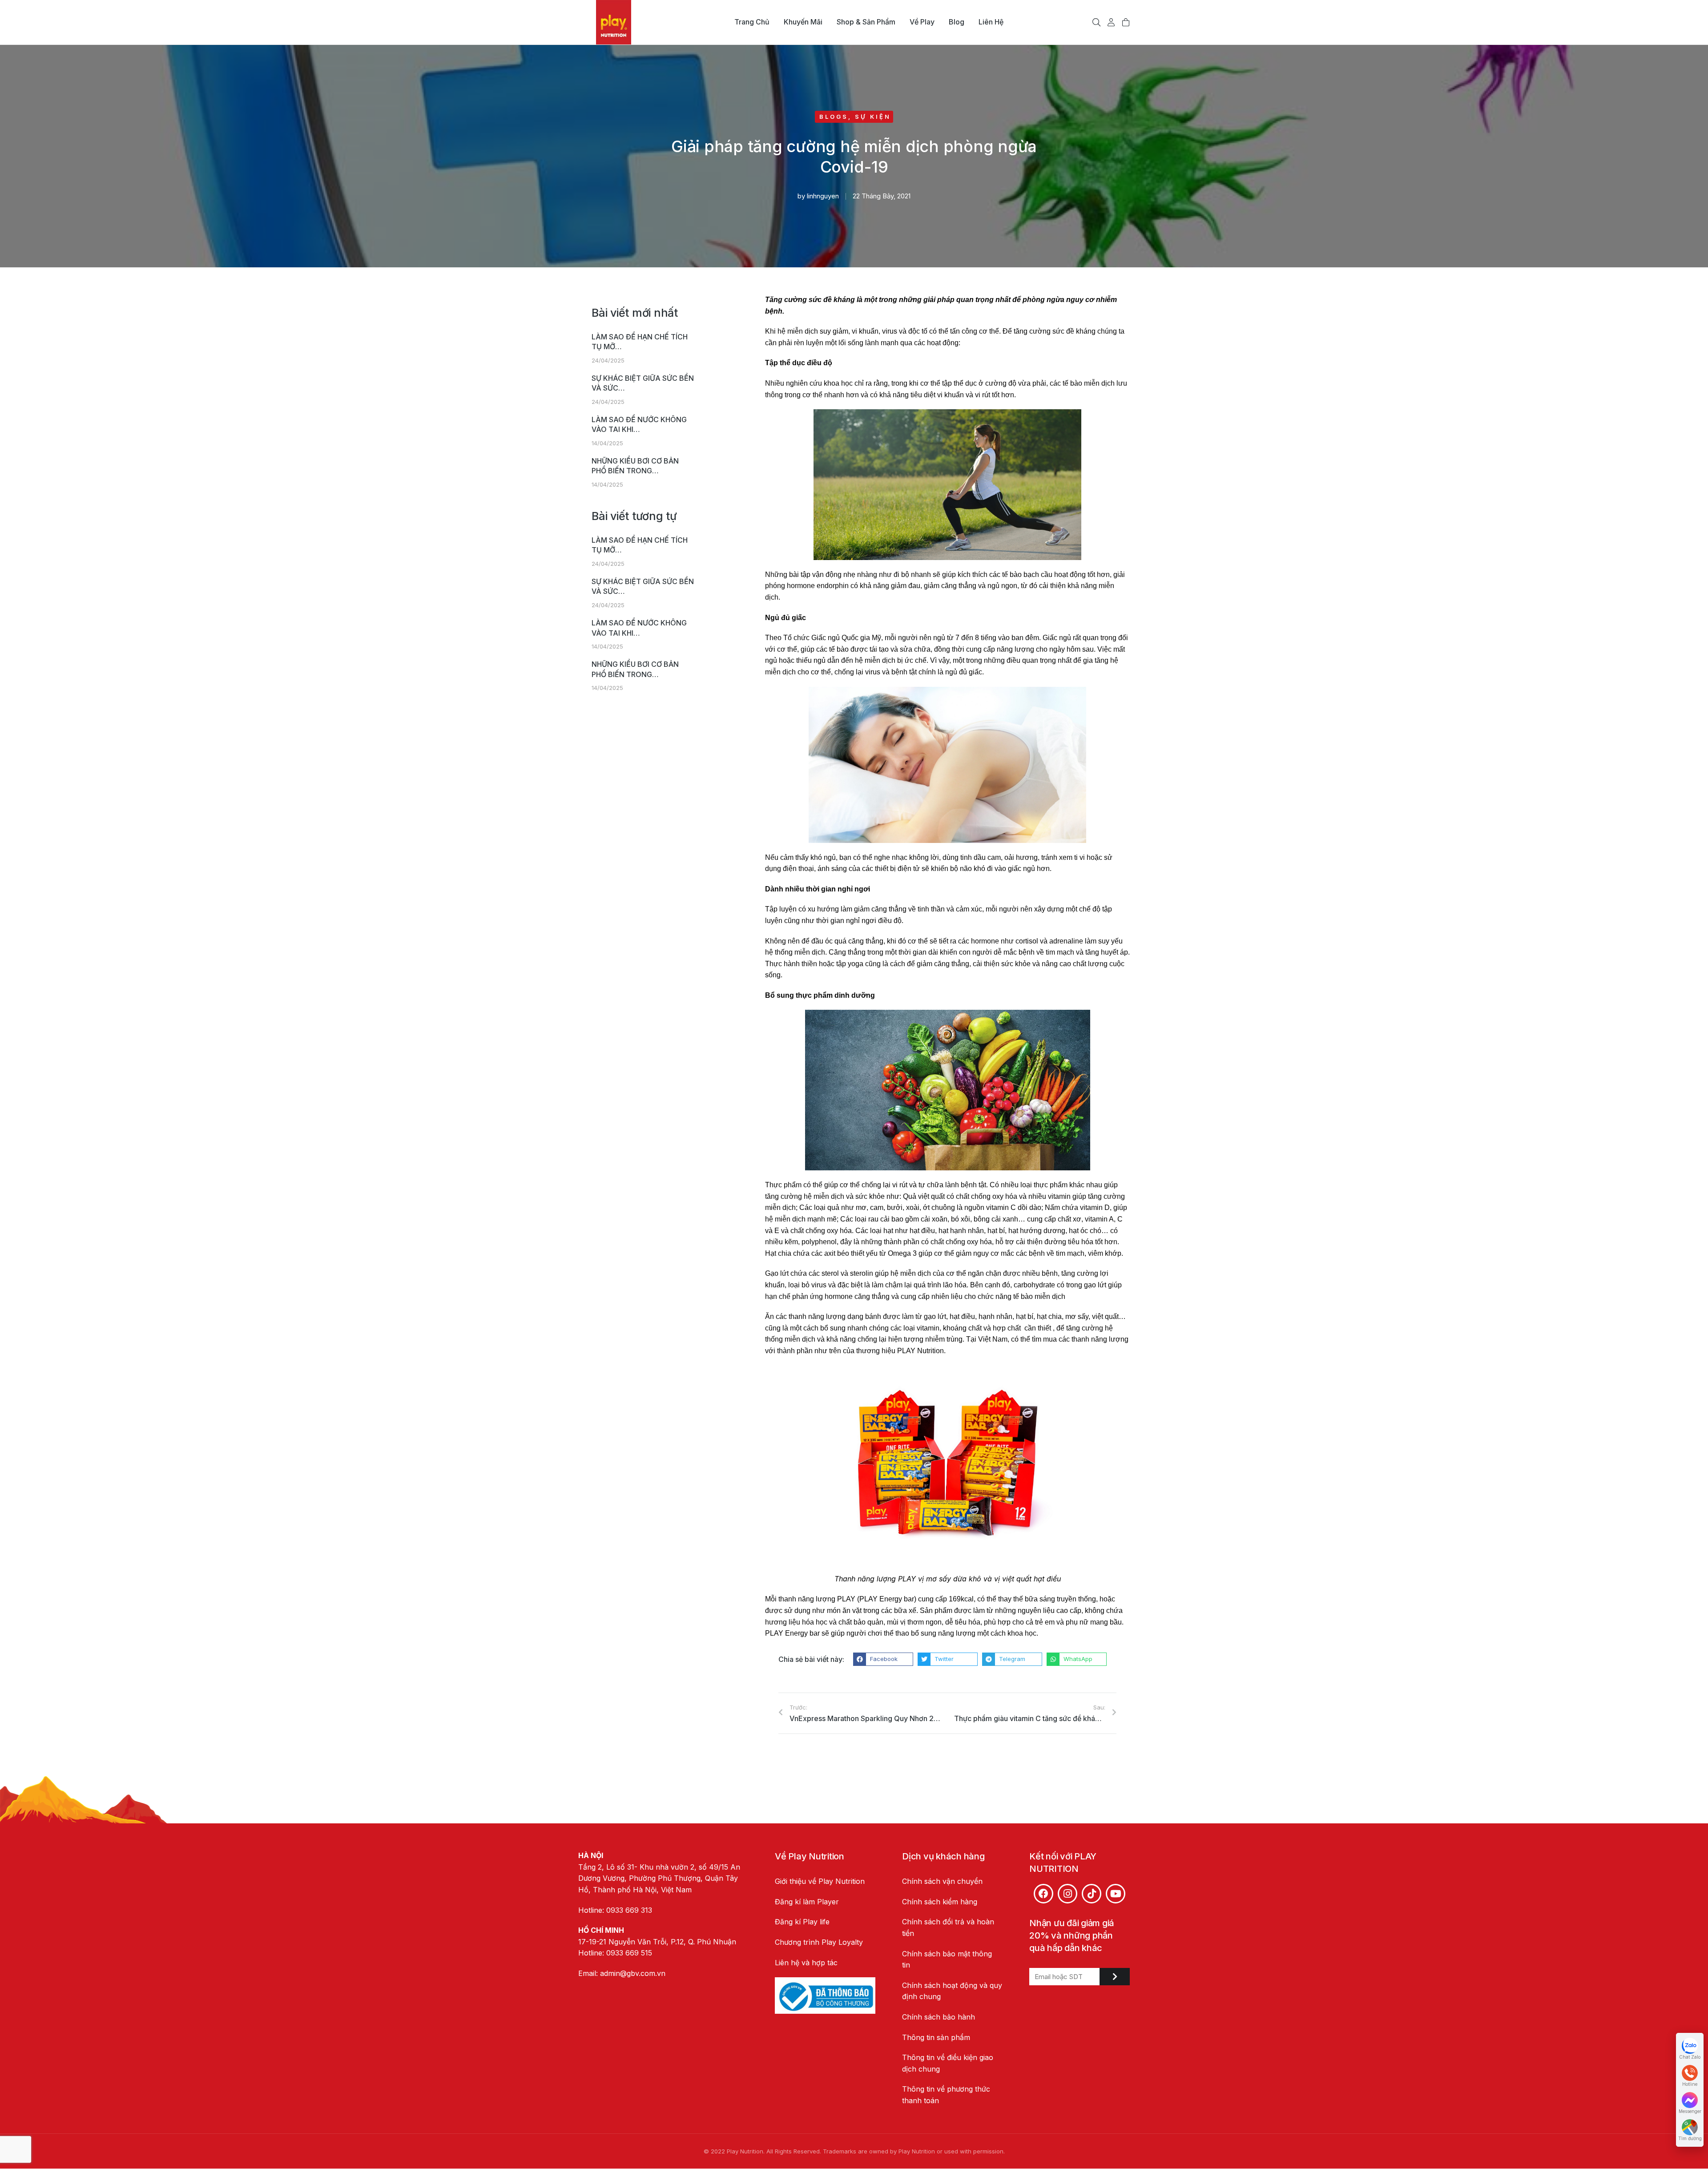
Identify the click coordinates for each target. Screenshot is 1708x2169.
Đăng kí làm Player (807, 1902)
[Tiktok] (1092, 1894)
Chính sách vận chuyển (942, 1881)
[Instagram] (1067, 1894)
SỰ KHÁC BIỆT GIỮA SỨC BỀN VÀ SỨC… (643, 383)
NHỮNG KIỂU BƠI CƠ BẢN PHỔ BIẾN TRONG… (635, 466)
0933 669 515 (629, 1953)
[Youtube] (1116, 1894)
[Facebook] (1043, 1894)
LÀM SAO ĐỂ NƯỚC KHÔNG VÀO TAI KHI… (639, 424)
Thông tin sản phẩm (936, 2037)
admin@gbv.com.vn (633, 1973)
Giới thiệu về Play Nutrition (820, 1881)
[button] (883, 1659)
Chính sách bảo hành (939, 2017)
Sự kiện (873, 117)
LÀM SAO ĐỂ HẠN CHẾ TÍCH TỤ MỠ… (640, 342)
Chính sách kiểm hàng (940, 1902)
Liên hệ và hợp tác (806, 1963)
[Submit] (1115, 1977)
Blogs (834, 117)
